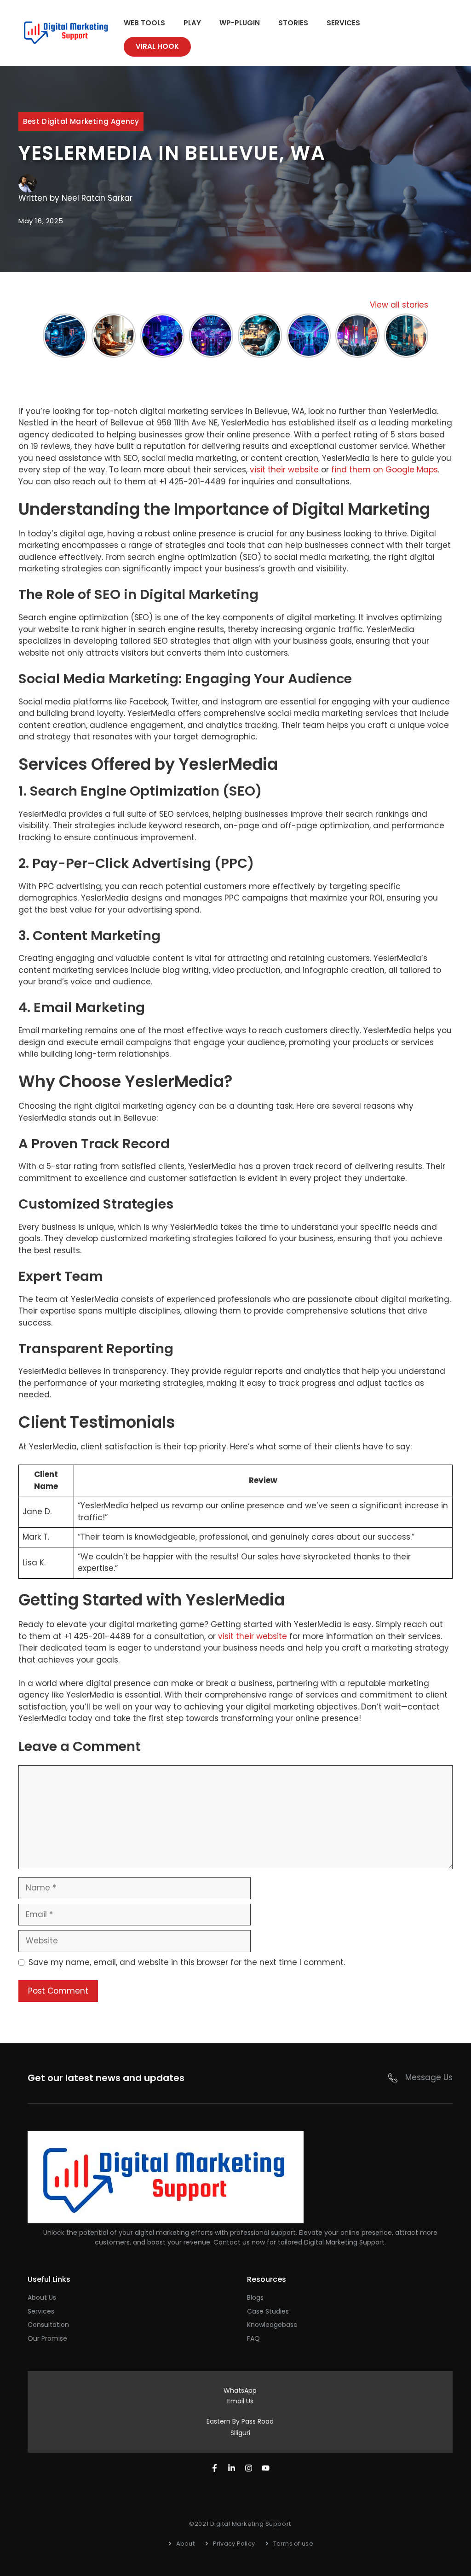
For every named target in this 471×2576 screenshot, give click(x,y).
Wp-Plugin (240, 23)
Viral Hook (157, 46)
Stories (293, 23)
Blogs (255, 2297)
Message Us (429, 2077)
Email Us (240, 2401)
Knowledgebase (272, 2325)
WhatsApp (240, 2390)
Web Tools (144, 23)
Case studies (268, 2311)
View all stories (399, 305)
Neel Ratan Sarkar (97, 198)
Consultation (48, 2325)
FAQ (253, 2338)
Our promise (47, 2338)
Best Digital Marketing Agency (81, 121)
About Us (42, 2297)
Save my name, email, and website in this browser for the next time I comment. (187, 1962)
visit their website (284, 470)
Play (192, 23)
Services (343, 23)
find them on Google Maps (385, 470)
